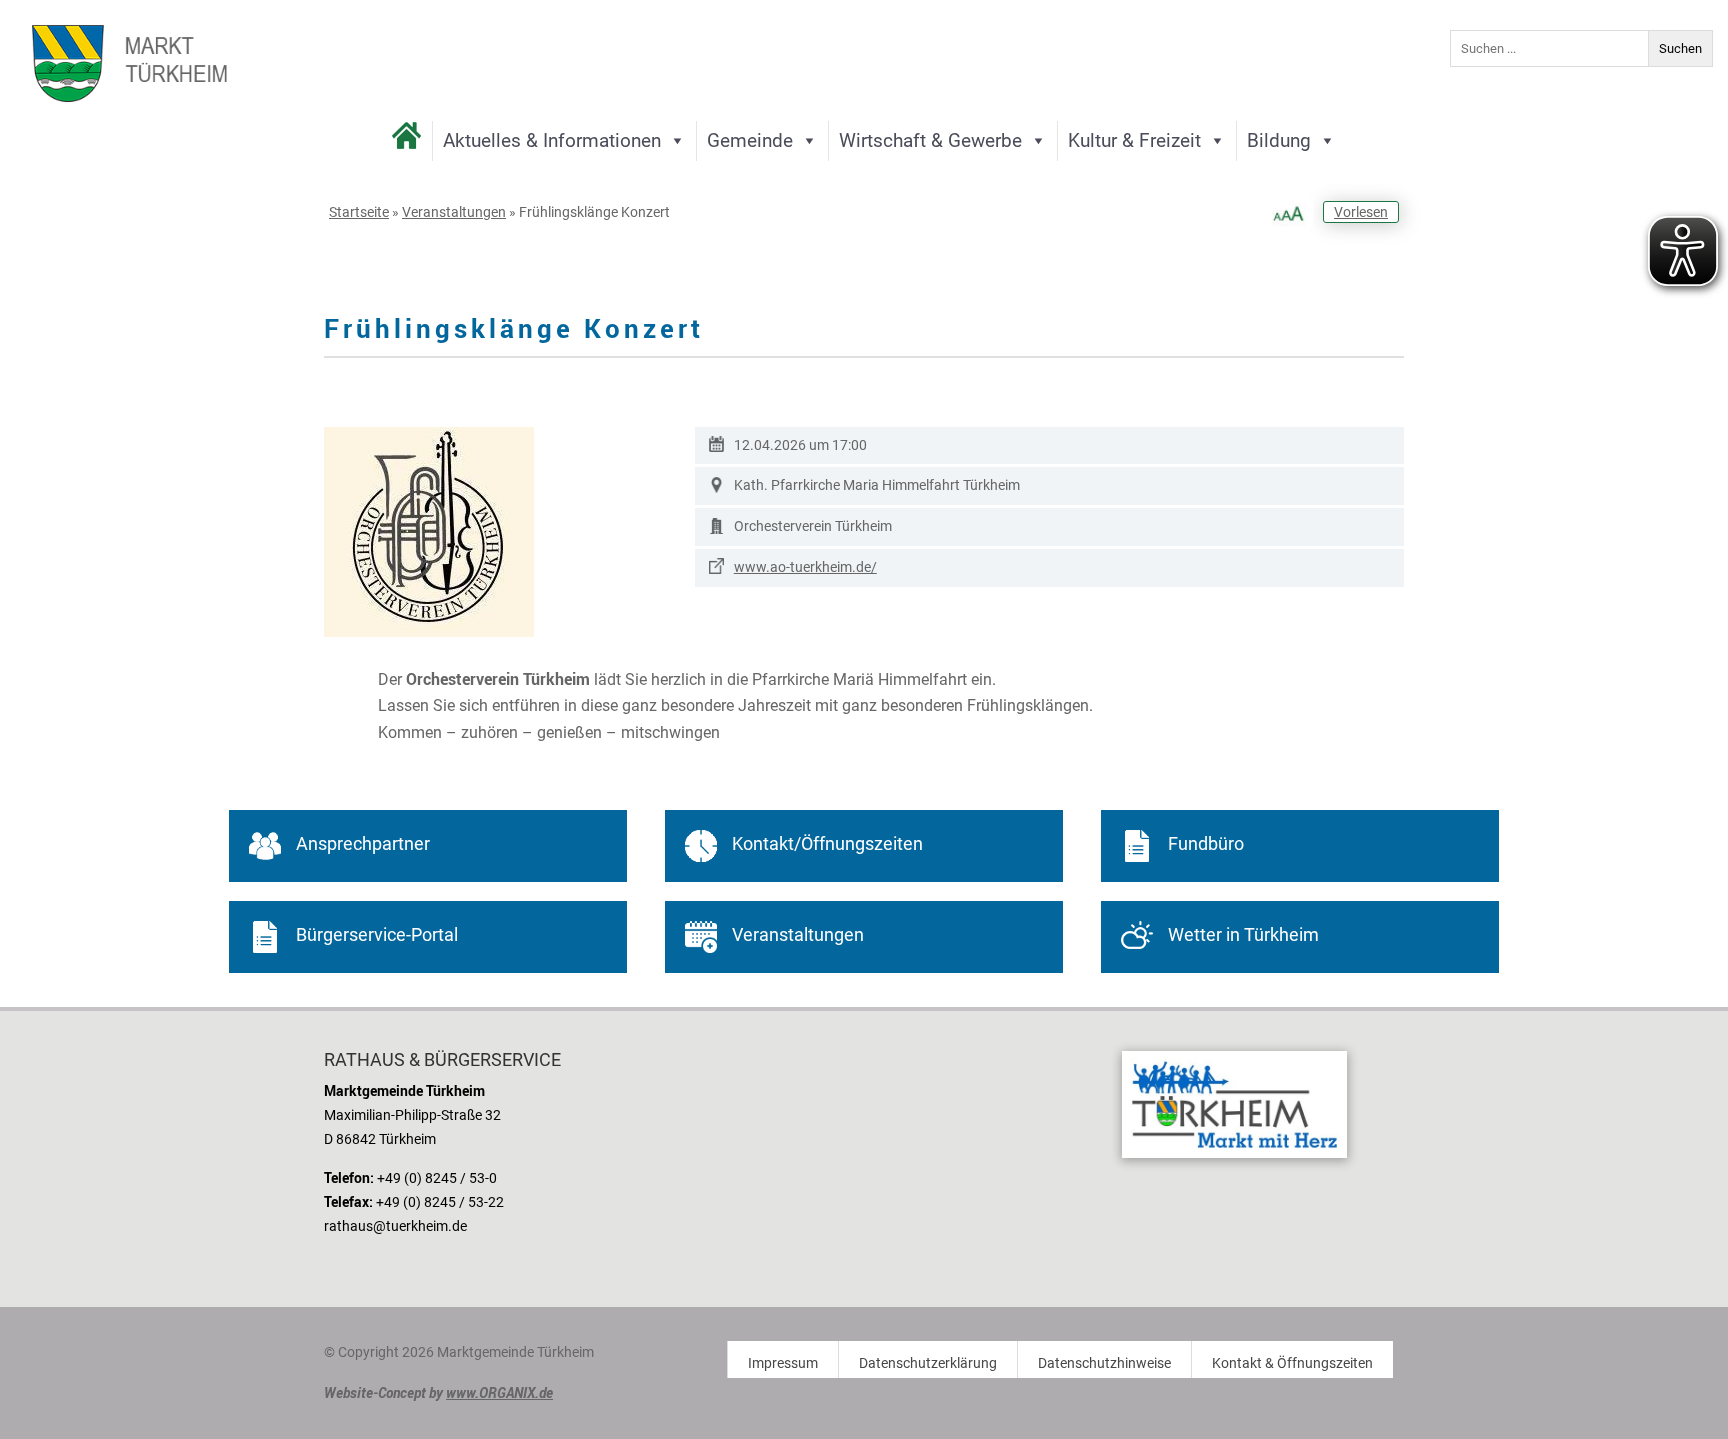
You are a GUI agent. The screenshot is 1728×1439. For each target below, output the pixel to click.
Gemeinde (750, 140)
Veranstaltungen (454, 212)
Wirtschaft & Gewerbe (930, 140)
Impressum (783, 1363)
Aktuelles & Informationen (552, 140)
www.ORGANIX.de (499, 1392)
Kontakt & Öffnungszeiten (1292, 1363)
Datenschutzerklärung (928, 1363)
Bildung (1279, 140)
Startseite (359, 212)
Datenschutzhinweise (1104, 1363)
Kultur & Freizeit (1134, 140)
